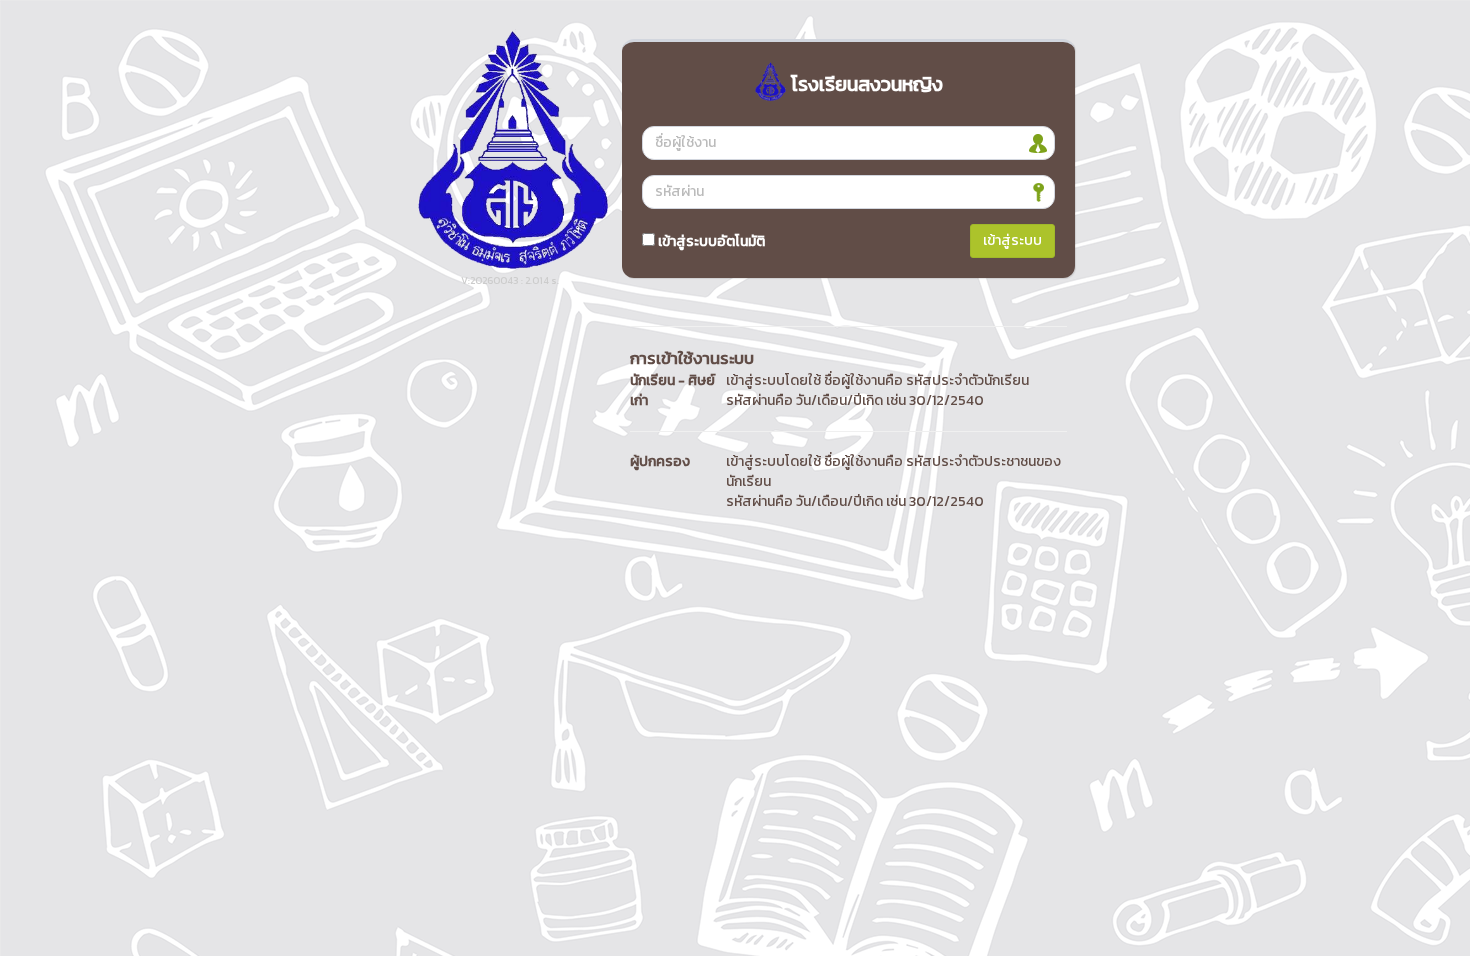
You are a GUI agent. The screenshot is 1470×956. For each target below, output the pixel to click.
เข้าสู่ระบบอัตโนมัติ (710, 241)
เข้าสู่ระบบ (1012, 240)
